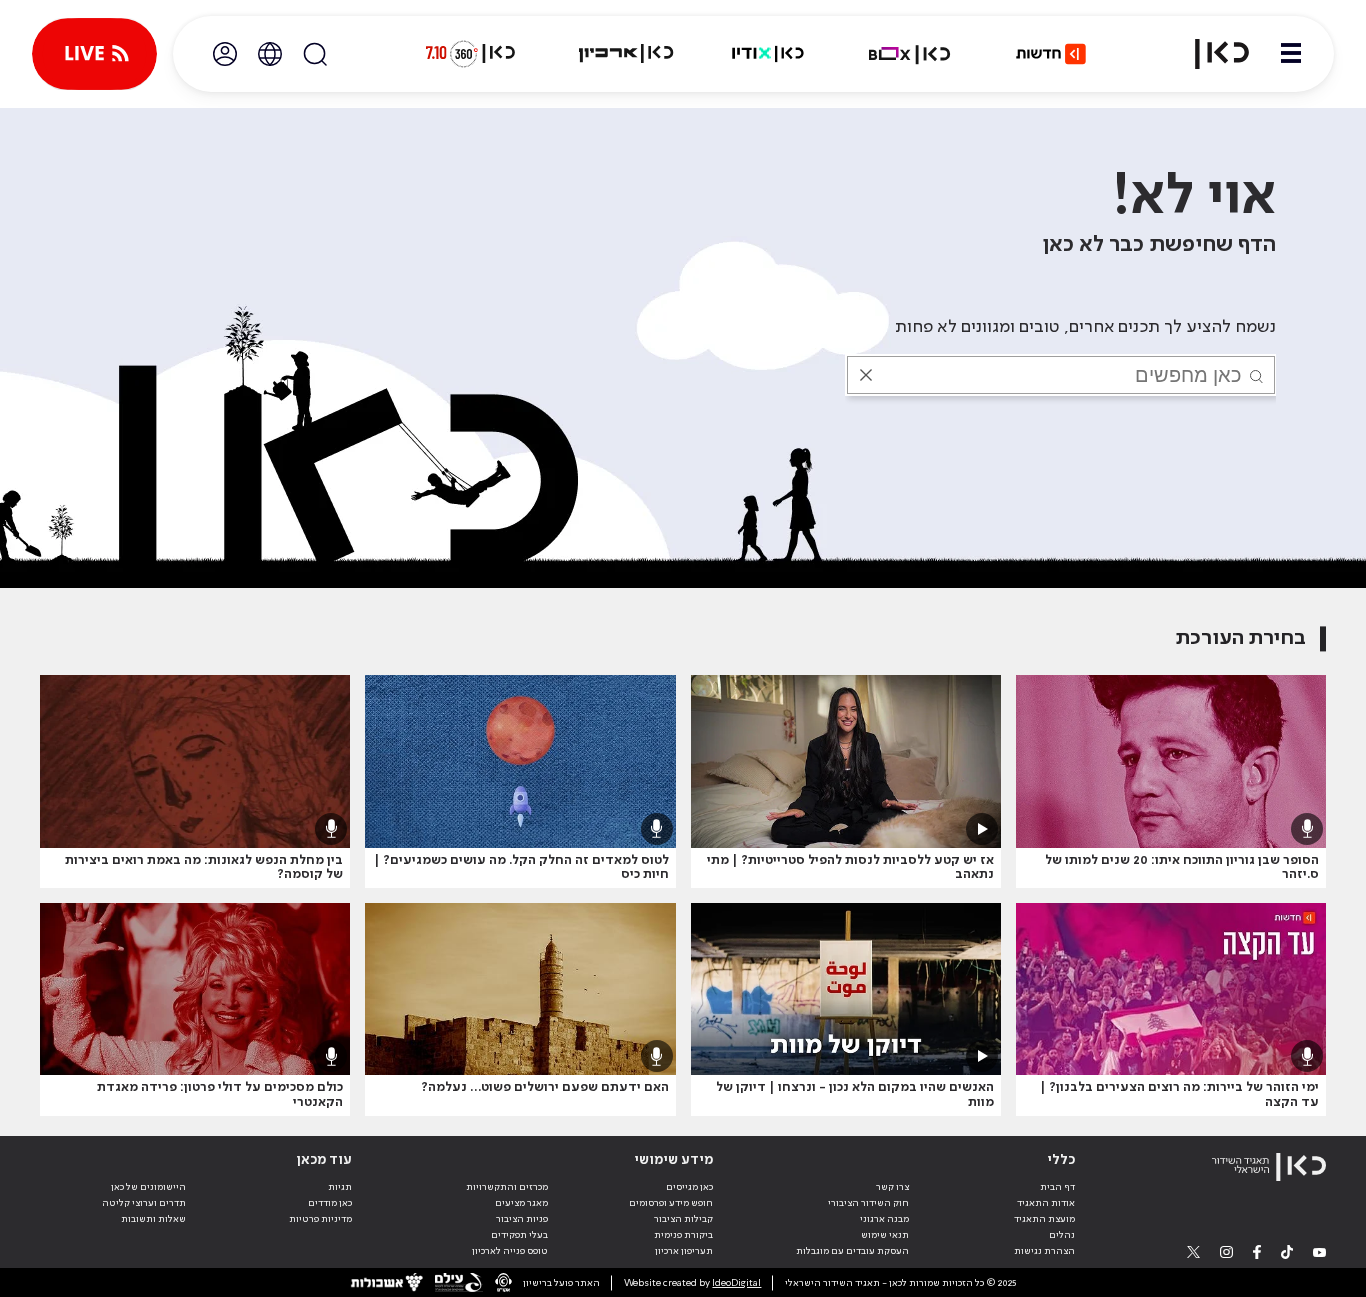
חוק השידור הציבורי (868, 1203)
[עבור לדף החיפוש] (315, 54)
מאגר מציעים (521, 1203)
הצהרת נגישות (1044, 1251)
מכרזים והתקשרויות (507, 1187)
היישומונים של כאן (148, 1187)
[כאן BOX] (910, 54)
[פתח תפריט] (1291, 54)
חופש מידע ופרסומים (671, 1203)
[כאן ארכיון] (626, 54)
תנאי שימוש (885, 1235)
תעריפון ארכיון (684, 1250)
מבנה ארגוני (884, 1219)
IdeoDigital (736, 1283)
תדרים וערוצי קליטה (144, 1203)
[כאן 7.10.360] (470, 54)
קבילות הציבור (683, 1219)
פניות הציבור (522, 1219)
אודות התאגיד (1046, 1203)
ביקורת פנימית (683, 1235)
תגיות (340, 1187)
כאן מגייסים (689, 1187)
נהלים (1062, 1235)
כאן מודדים (330, 1203)
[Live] (94, 54)
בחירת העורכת (1241, 638)
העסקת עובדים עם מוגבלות (852, 1251)
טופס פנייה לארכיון (510, 1251)
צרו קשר (892, 1187)
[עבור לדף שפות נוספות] (270, 54)
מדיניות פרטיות (320, 1219)
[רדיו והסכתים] (768, 54)
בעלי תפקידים (519, 1235)
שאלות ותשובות (153, 1219)
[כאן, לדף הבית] (1210, 54)
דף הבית (1057, 1187)
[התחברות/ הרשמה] (225, 54)
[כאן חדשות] (1051, 54)
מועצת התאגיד (1044, 1219)
